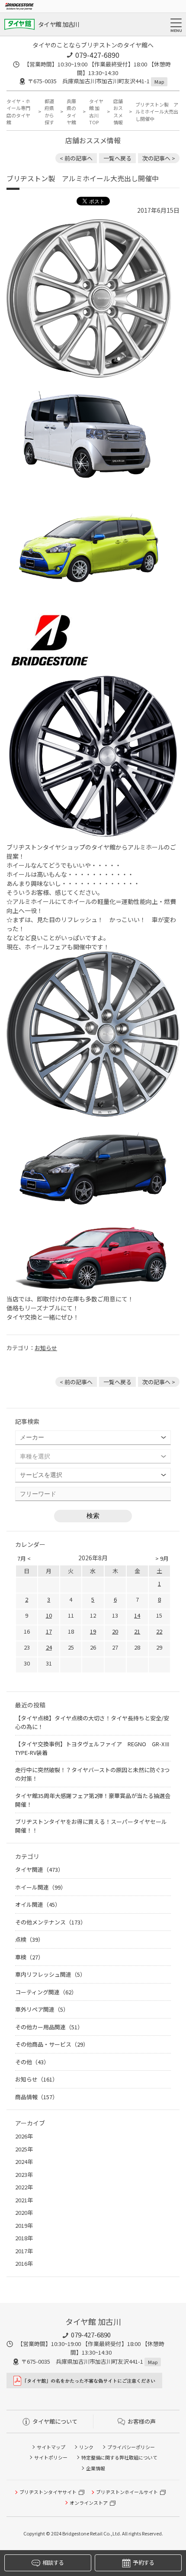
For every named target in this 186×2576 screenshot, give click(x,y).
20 (115, 1631)
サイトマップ (51, 2447)
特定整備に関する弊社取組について (119, 2457)
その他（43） (32, 2062)
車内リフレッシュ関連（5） (50, 1974)
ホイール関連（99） (41, 1887)
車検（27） (29, 1957)
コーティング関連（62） (46, 1992)
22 (159, 1631)
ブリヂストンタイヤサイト (48, 2492)
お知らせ (46, 1348)
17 (49, 1631)
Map (159, 82)
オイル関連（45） (38, 1904)
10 (49, 1615)
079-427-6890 (97, 55)
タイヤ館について (55, 2421)
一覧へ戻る (117, 158)
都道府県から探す (49, 112)
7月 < (24, 1558)
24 (49, 1647)
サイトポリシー (51, 2457)
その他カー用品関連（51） (49, 2027)
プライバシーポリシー (131, 2447)
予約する (143, 2562)
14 (137, 1615)
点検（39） (29, 1939)
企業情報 (96, 2468)
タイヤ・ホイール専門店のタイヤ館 (18, 112)
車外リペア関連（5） (42, 2009)
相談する (53, 2562)
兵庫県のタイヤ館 (71, 112)
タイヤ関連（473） (39, 1869)
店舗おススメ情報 (118, 112)
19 (93, 1631)
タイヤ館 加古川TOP (96, 112)
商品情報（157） (37, 2097)
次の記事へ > (159, 158)
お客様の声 (142, 2421)
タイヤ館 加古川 (59, 24)
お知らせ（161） (37, 2079)
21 (137, 1631)
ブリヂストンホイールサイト (127, 2492)
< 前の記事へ (76, 158)
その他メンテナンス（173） (51, 1922)
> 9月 (162, 1558)
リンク (86, 2447)
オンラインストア (89, 2503)
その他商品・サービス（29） (52, 2044)
